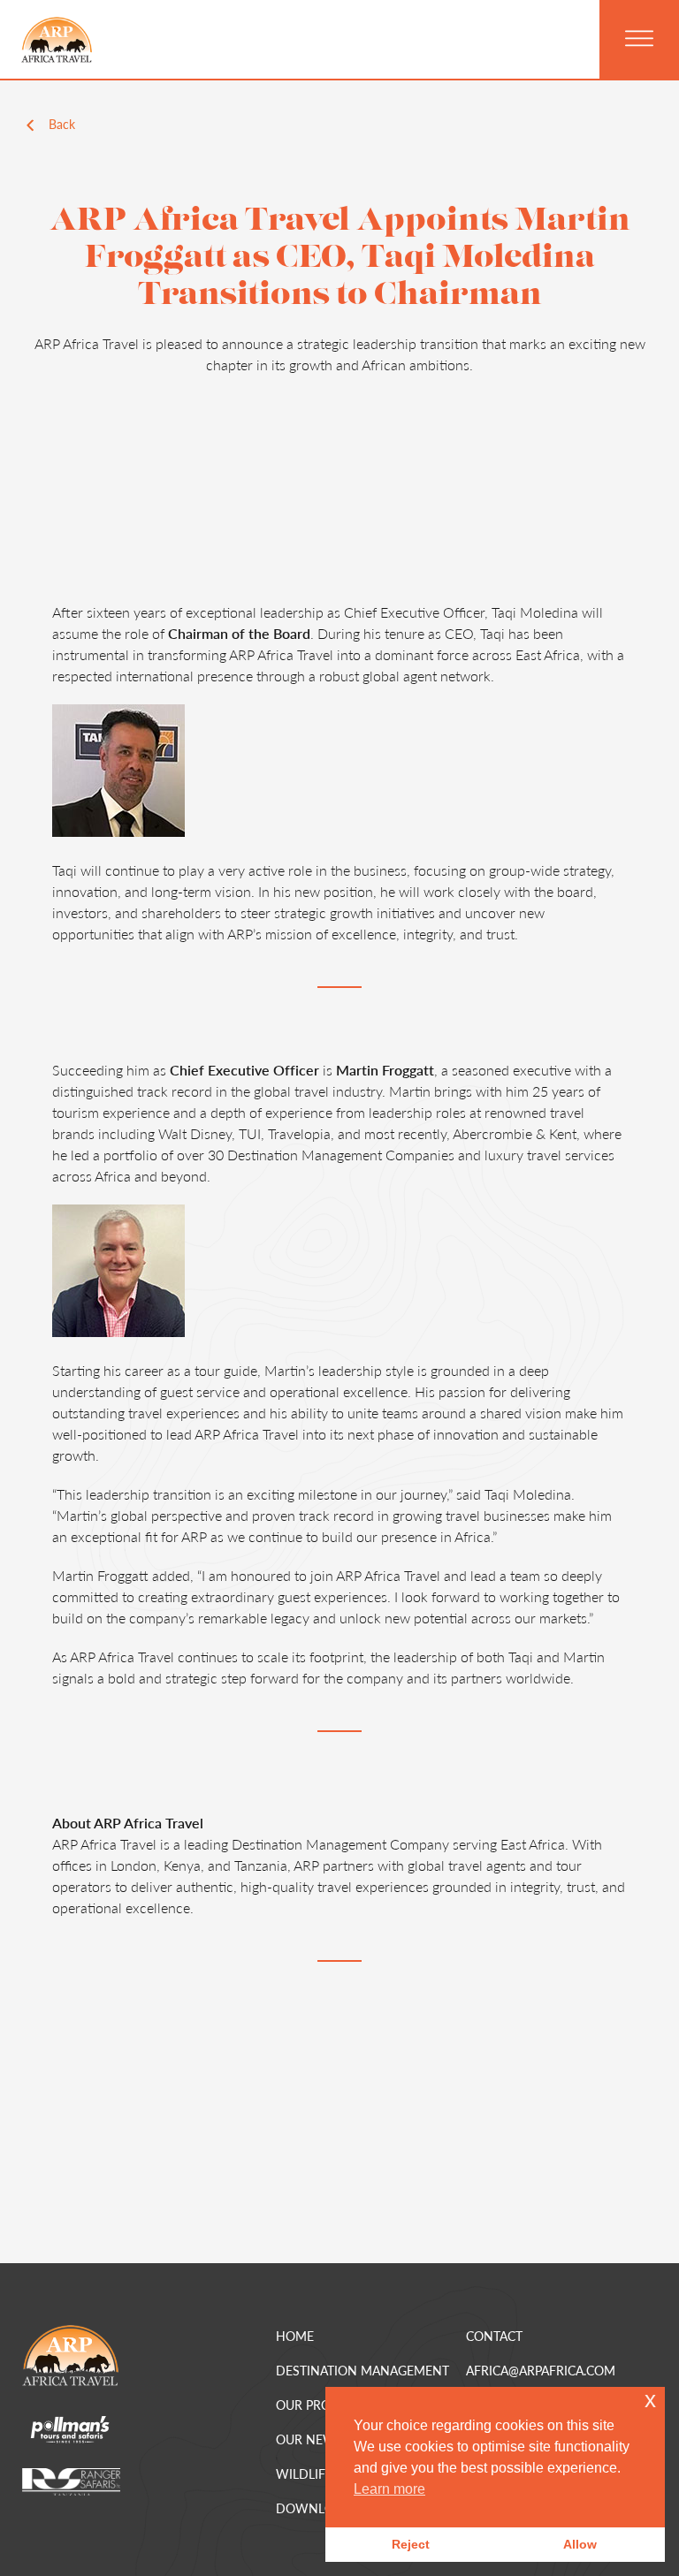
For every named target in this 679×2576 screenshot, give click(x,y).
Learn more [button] (389, 2489)
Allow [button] (580, 2544)
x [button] (650, 2400)
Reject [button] (411, 2544)
